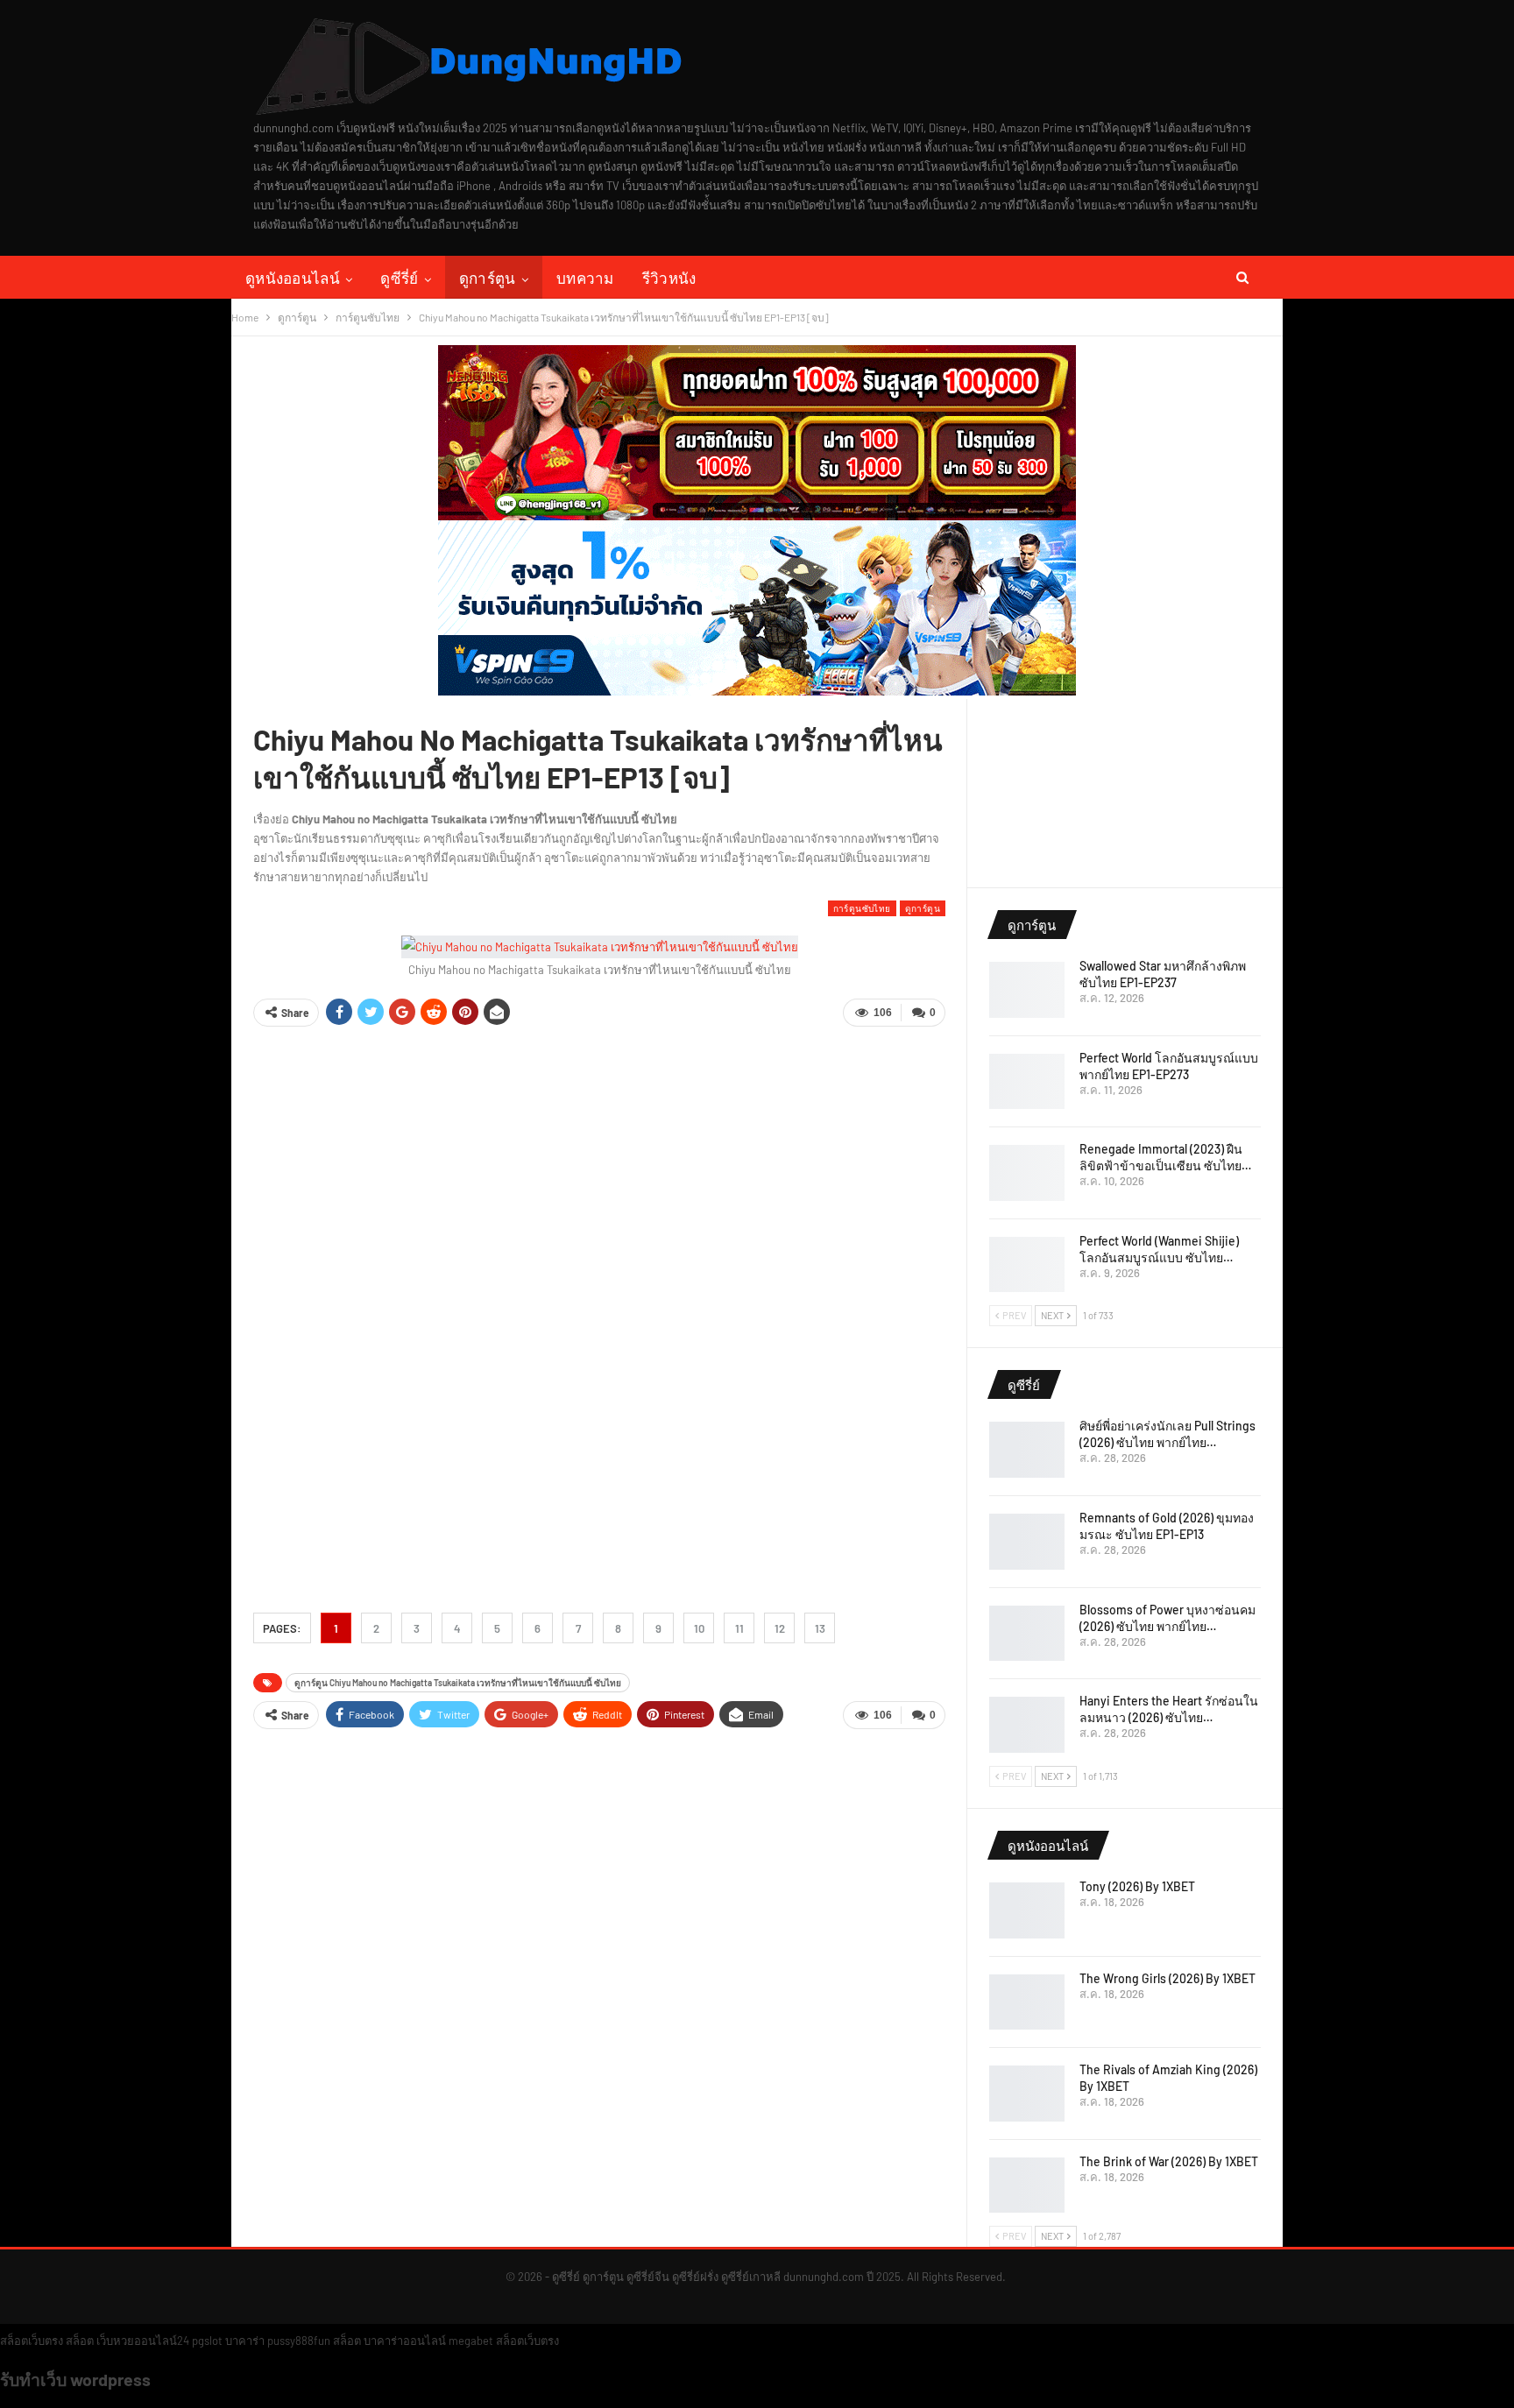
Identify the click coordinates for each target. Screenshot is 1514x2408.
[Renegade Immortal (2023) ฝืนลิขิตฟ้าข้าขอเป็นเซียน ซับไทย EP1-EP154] (1027, 1173)
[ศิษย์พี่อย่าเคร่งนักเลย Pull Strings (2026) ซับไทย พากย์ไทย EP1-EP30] (1027, 1450)
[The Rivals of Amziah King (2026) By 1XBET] (1027, 2094)
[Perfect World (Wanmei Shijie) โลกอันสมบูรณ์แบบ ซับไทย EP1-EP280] (1027, 1265)
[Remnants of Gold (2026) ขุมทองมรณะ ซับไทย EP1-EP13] (1027, 1542)
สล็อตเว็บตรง (32, 2341)
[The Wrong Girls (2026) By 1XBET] (1027, 2002)
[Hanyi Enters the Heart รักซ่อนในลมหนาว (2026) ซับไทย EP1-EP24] (1027, 1725)
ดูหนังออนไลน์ (293, 277)
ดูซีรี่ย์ (399, 277)
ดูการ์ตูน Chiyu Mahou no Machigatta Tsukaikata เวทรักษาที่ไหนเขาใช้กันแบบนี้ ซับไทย (458, 1683)
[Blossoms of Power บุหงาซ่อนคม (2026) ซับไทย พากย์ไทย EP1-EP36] (1027, 1634)
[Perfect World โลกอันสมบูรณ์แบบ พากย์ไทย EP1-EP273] (1027, 1082)
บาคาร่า (245, 2341)
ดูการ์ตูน (488, 277)
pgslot (207, 2341)
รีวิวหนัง (669, 277)
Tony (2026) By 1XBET (1137, 1886)
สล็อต (80, 2341)
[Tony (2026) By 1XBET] (1027, 1910)
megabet (471, 2341)
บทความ (585, 277)
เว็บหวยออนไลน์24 (143, 2341)
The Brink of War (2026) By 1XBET (1169, 2161)
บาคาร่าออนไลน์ (405, 2341)
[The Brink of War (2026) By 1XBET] (1027, 2186)
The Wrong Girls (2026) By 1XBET (1167, 1978)
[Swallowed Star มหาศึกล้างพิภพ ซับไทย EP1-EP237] (1027, 990)
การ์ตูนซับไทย (862, 908)
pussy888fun (299, 2341)
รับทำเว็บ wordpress (75, 2379)
